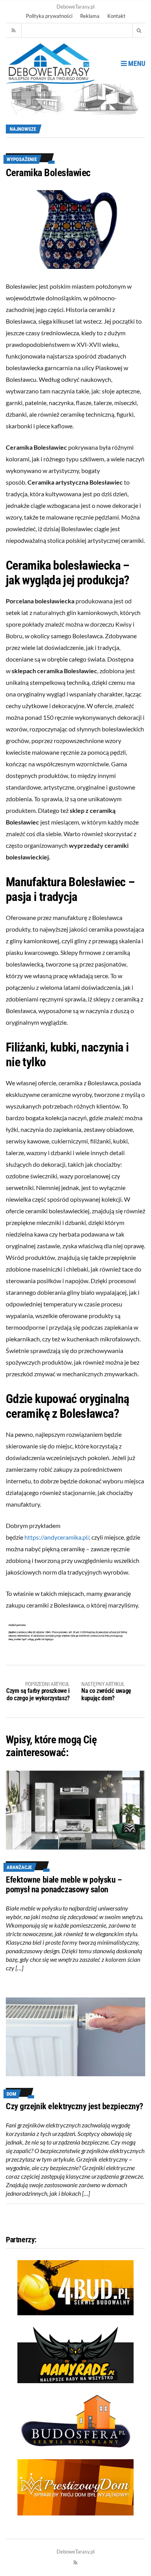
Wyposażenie (22, 159)
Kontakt (116, 16)
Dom (11, 2094)
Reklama (90, 16)
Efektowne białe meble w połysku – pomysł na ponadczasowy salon (64, 1885)
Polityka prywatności (49, 16)
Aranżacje (19, 1867)
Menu (136, 63)
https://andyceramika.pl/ (57, 1537)
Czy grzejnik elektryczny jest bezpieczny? (75, 2106)
